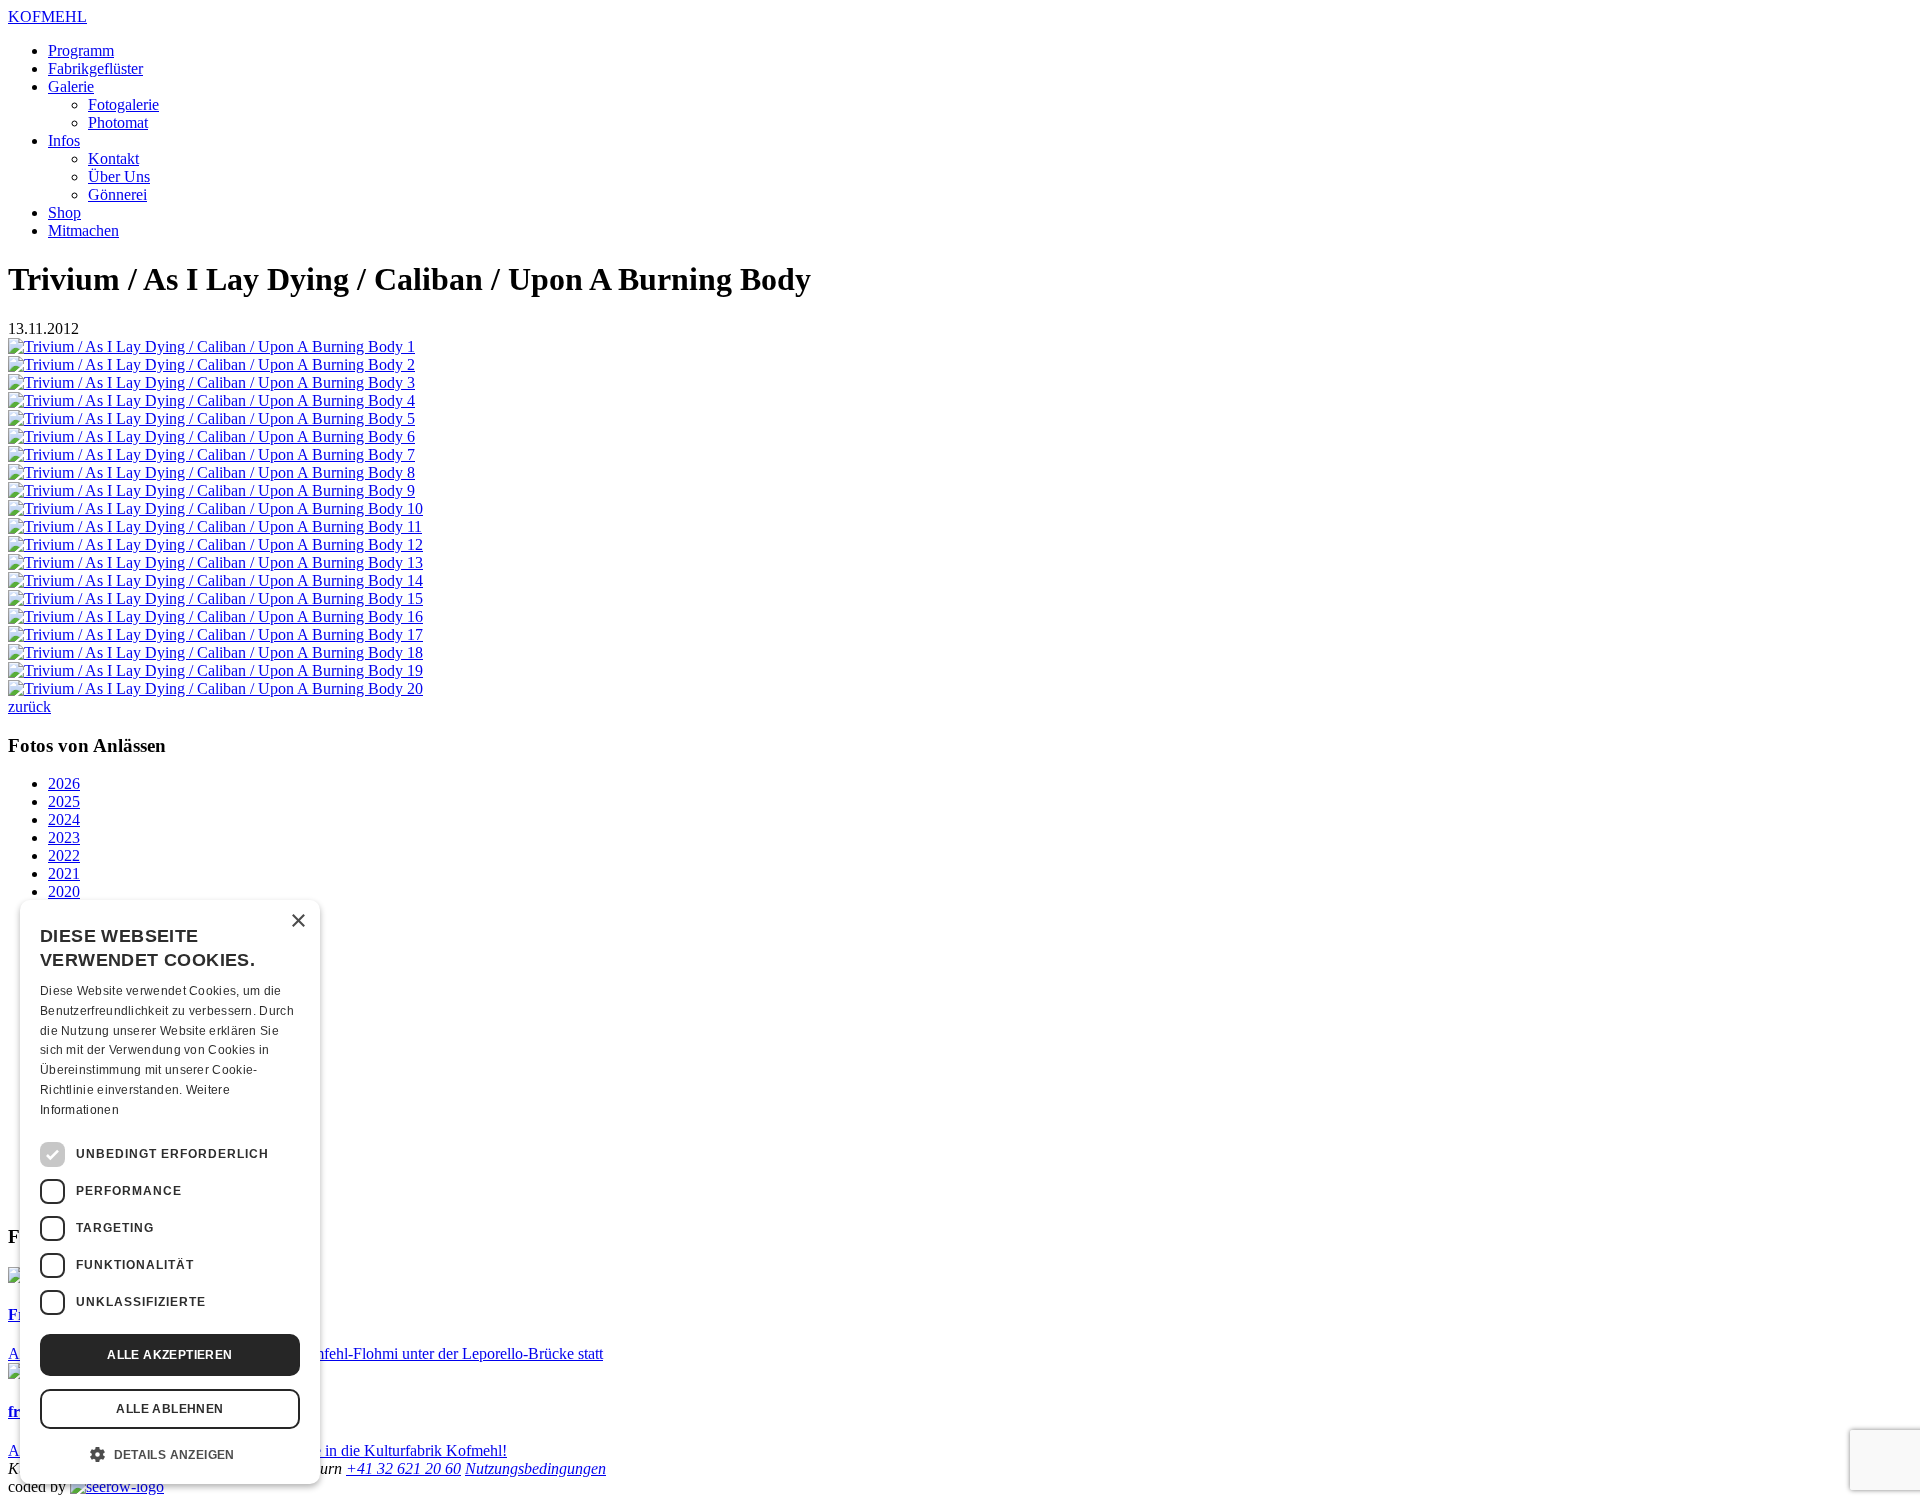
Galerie (71, 86)
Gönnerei (117, 194)
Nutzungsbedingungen (535, 1468)
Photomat (118, 122)
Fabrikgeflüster (95, 68)
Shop (64, 212)
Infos (64, 140)
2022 (64, 855)
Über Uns (119, 176)
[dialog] (170, 1192)
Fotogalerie (123, 104)
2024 (64, 819)
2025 (64, 801)
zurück (29, 706)
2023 (64, 837)
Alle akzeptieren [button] (169, 1355)
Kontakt (113, 158)
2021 (64, 873)
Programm (81, 50)
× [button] (297, 921)
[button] (170, 1453)
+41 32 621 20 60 (403, 1468)
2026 (64, 783)
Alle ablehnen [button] (169, 1409)
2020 (64, 891)
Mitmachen (83, 230)
